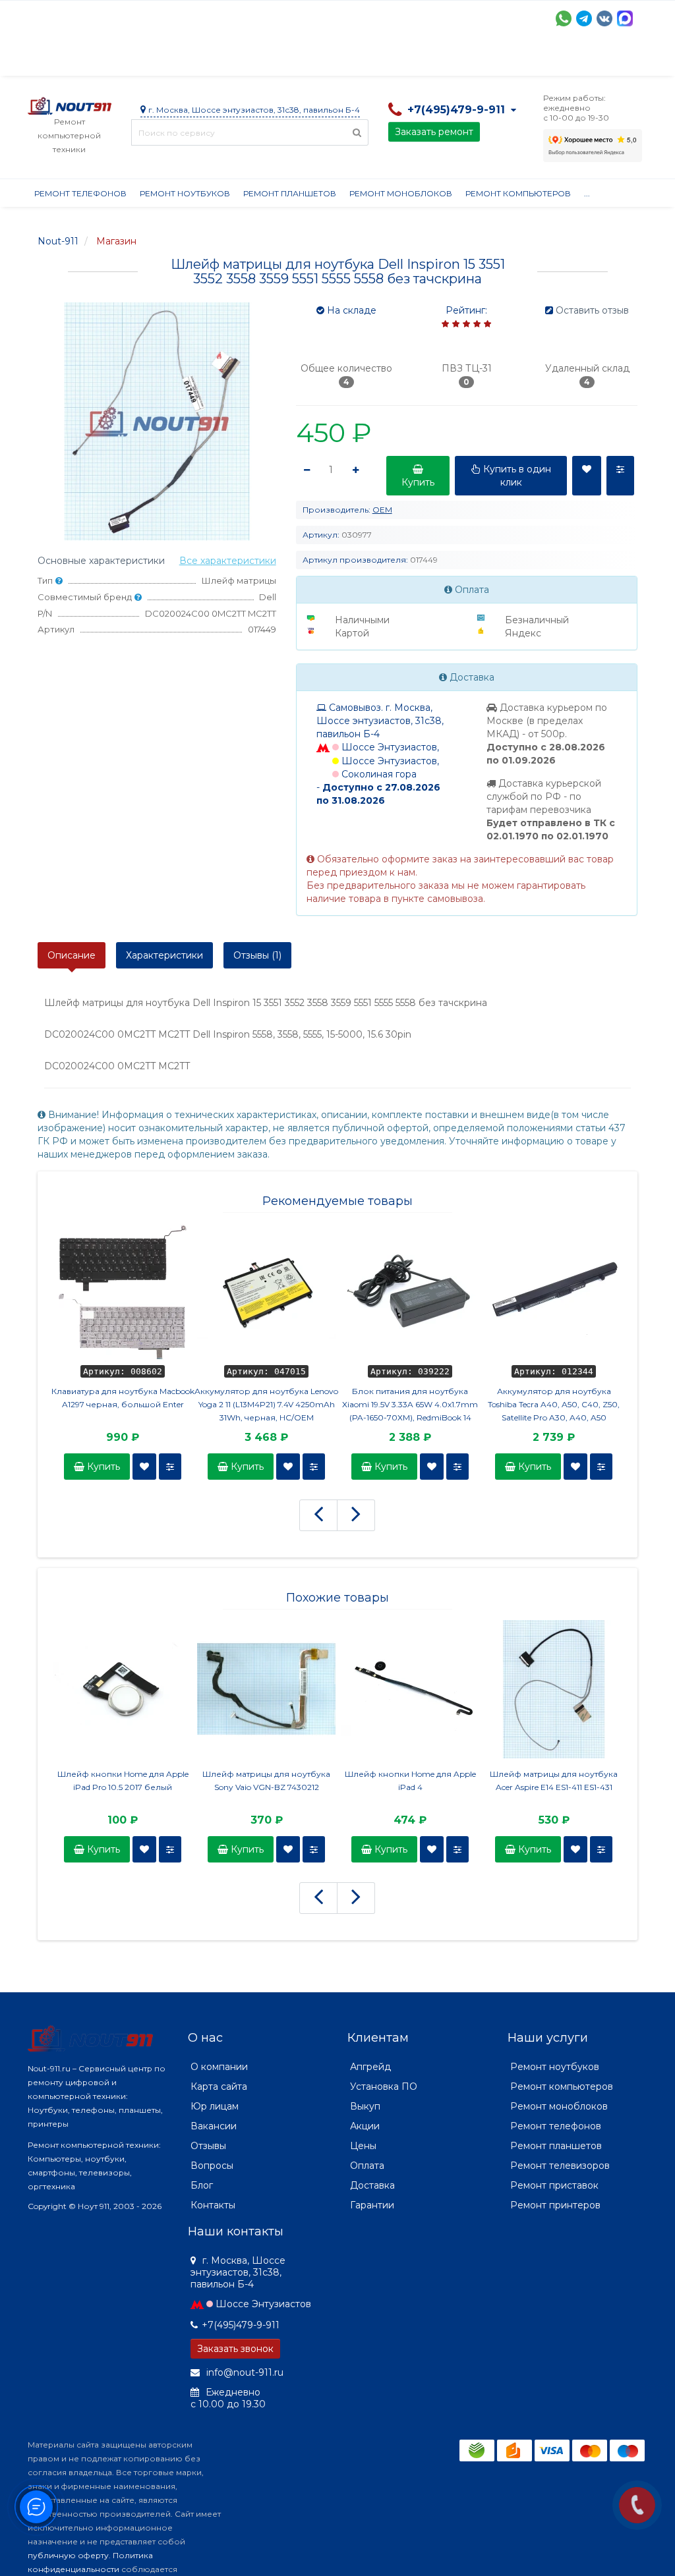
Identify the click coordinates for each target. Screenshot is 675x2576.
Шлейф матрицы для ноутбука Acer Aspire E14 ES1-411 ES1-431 (554, 1780)
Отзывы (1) (257, 955)
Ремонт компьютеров (518, 193)
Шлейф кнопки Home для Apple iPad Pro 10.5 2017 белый (123, 1780)
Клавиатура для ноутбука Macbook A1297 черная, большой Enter (123, 1398)
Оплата (206, 59)
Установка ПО (384, 2086)
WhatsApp (564, 18)
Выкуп (365, 2106)
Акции (258, 59)
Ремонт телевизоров (560, 2166)
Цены (363, 2146)
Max (625, 18)
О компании (76, 59)
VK (604, 18)
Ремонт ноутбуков (185, 193)
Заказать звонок (235, 2349)
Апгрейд (370, 2067)
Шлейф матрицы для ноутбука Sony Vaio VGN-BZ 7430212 (266, 1780)
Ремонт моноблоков (401, 193)
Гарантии (519, 59)
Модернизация (382, 59)
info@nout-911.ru (244, 2372)
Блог (202, 2185)
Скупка (309, 59)
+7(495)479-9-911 (241, 2325)
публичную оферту (68, 2555)
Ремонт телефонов (80, 193)
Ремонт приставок (554, 2185)
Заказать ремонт (434, 132)
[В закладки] (144, 1467)
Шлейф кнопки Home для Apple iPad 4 (410, 1780)
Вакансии (214, 2126)
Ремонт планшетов (290, 193)
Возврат (458, 59)
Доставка (147, 59)
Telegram (584, 18)
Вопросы (212, 2166)
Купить (102, 1467)
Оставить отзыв (592, 310)
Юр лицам (215, 2106)
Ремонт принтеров (555, 2205)
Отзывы (579, 59)
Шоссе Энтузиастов (263, 2304)
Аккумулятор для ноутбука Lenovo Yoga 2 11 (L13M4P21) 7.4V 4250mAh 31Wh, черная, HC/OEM (266, 1404)
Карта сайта (219, 2086)
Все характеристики (228, 561)
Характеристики (164, 955)
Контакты (213, 2205)
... (619, 59)
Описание (72, 955)
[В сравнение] (170, 1467)
